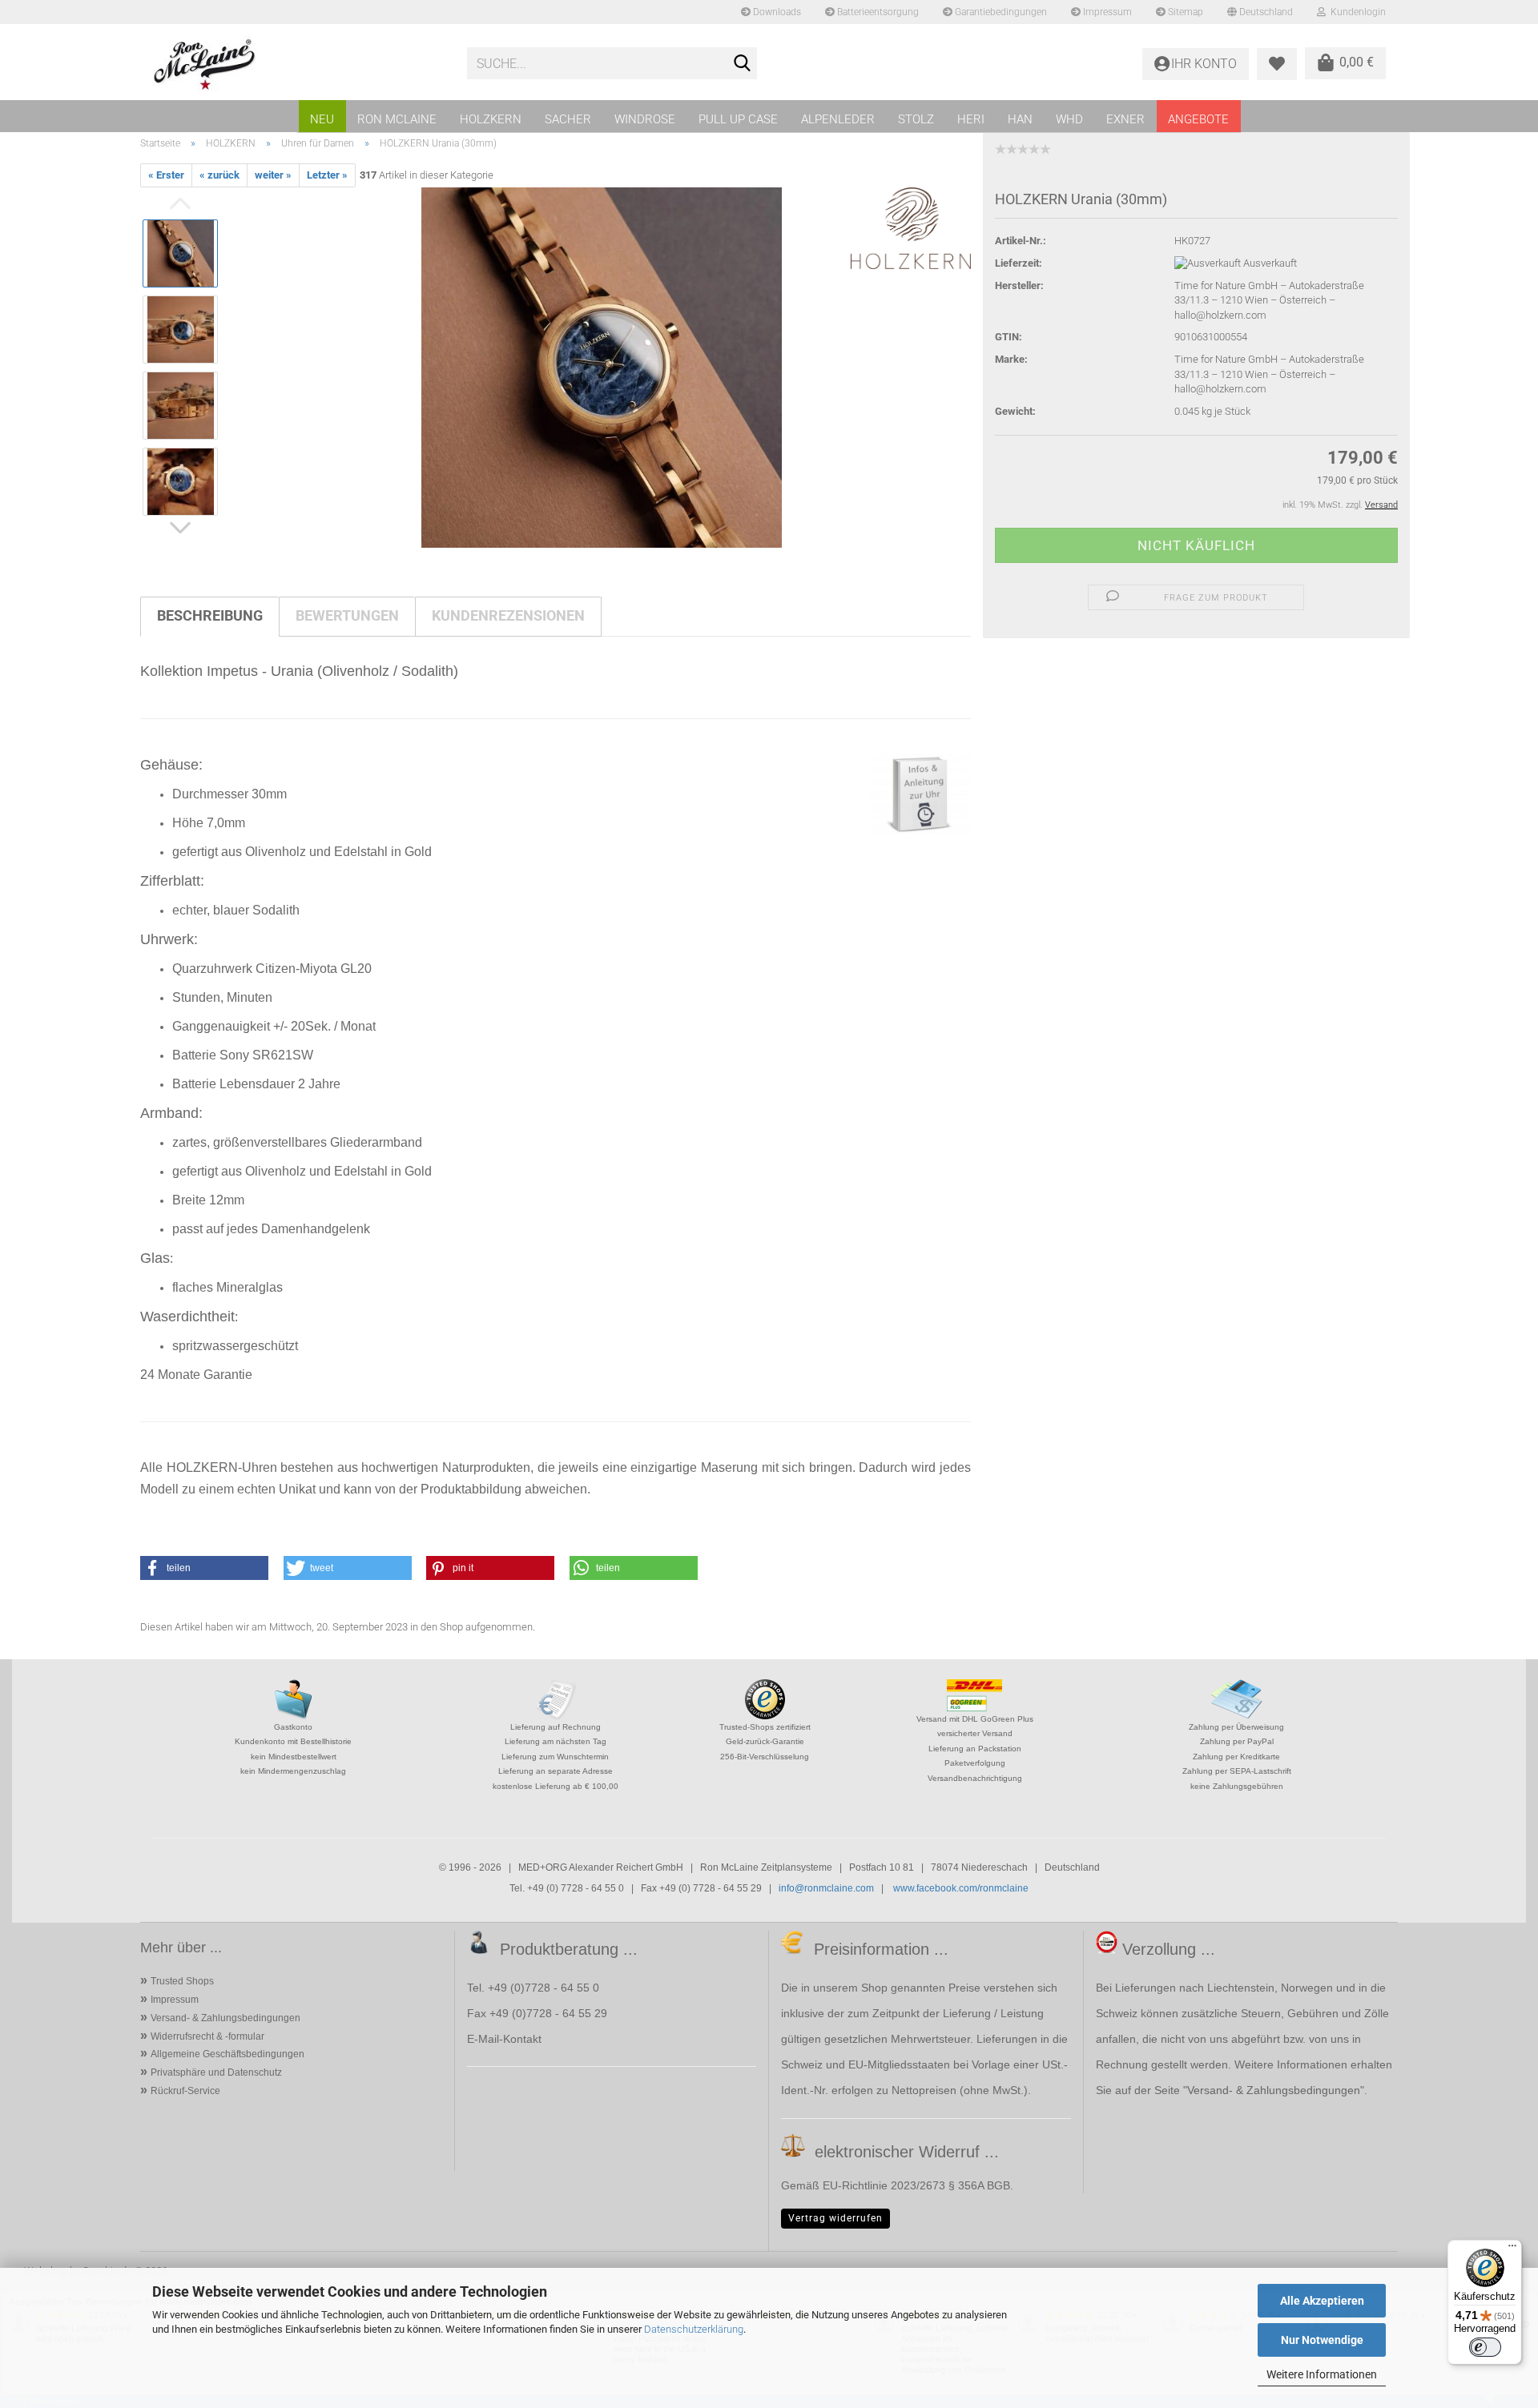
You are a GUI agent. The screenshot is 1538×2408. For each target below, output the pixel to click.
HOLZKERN (491, 119)
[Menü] (1512, 2249)
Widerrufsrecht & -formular (207, 2036)
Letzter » (327, 175)
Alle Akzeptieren (1322, 2301)
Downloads (776, 12)
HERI (971, 119)
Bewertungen (347, 615)
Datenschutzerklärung (694, 2329)
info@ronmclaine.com (826, 1888)
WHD (1069, 119)
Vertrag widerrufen (835, 2218)
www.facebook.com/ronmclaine (961, 1888)
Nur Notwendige (1322, 2340)
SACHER (568, 119)
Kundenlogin (1356, 12)
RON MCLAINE (397, 119)
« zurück (219, 175)
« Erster (166, 175)
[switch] (1485, 2347)
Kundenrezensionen (508, 615)
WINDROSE (645, 119)
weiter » (273, 175)
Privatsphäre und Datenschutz (216, 2072)
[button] (204, 1568)
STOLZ (916, 119)
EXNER (1125, 119)
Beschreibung (210, 615)
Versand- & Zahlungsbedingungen (225, 2018)
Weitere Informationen (1322, 2374)
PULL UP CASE (738, 119)
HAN (1020, 119)
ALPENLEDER (838, 119)
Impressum (1106, 12)
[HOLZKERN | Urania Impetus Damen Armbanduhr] (602, 367)
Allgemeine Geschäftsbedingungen (227, 2054)
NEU (322, 119)
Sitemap (1184, 12)
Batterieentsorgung (877, 12)
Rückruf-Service (185, 2091)
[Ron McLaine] (298, 64)
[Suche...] (742, 64)
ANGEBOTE (1198, 119)
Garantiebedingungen (1000, 12)
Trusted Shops (182, 1981)
